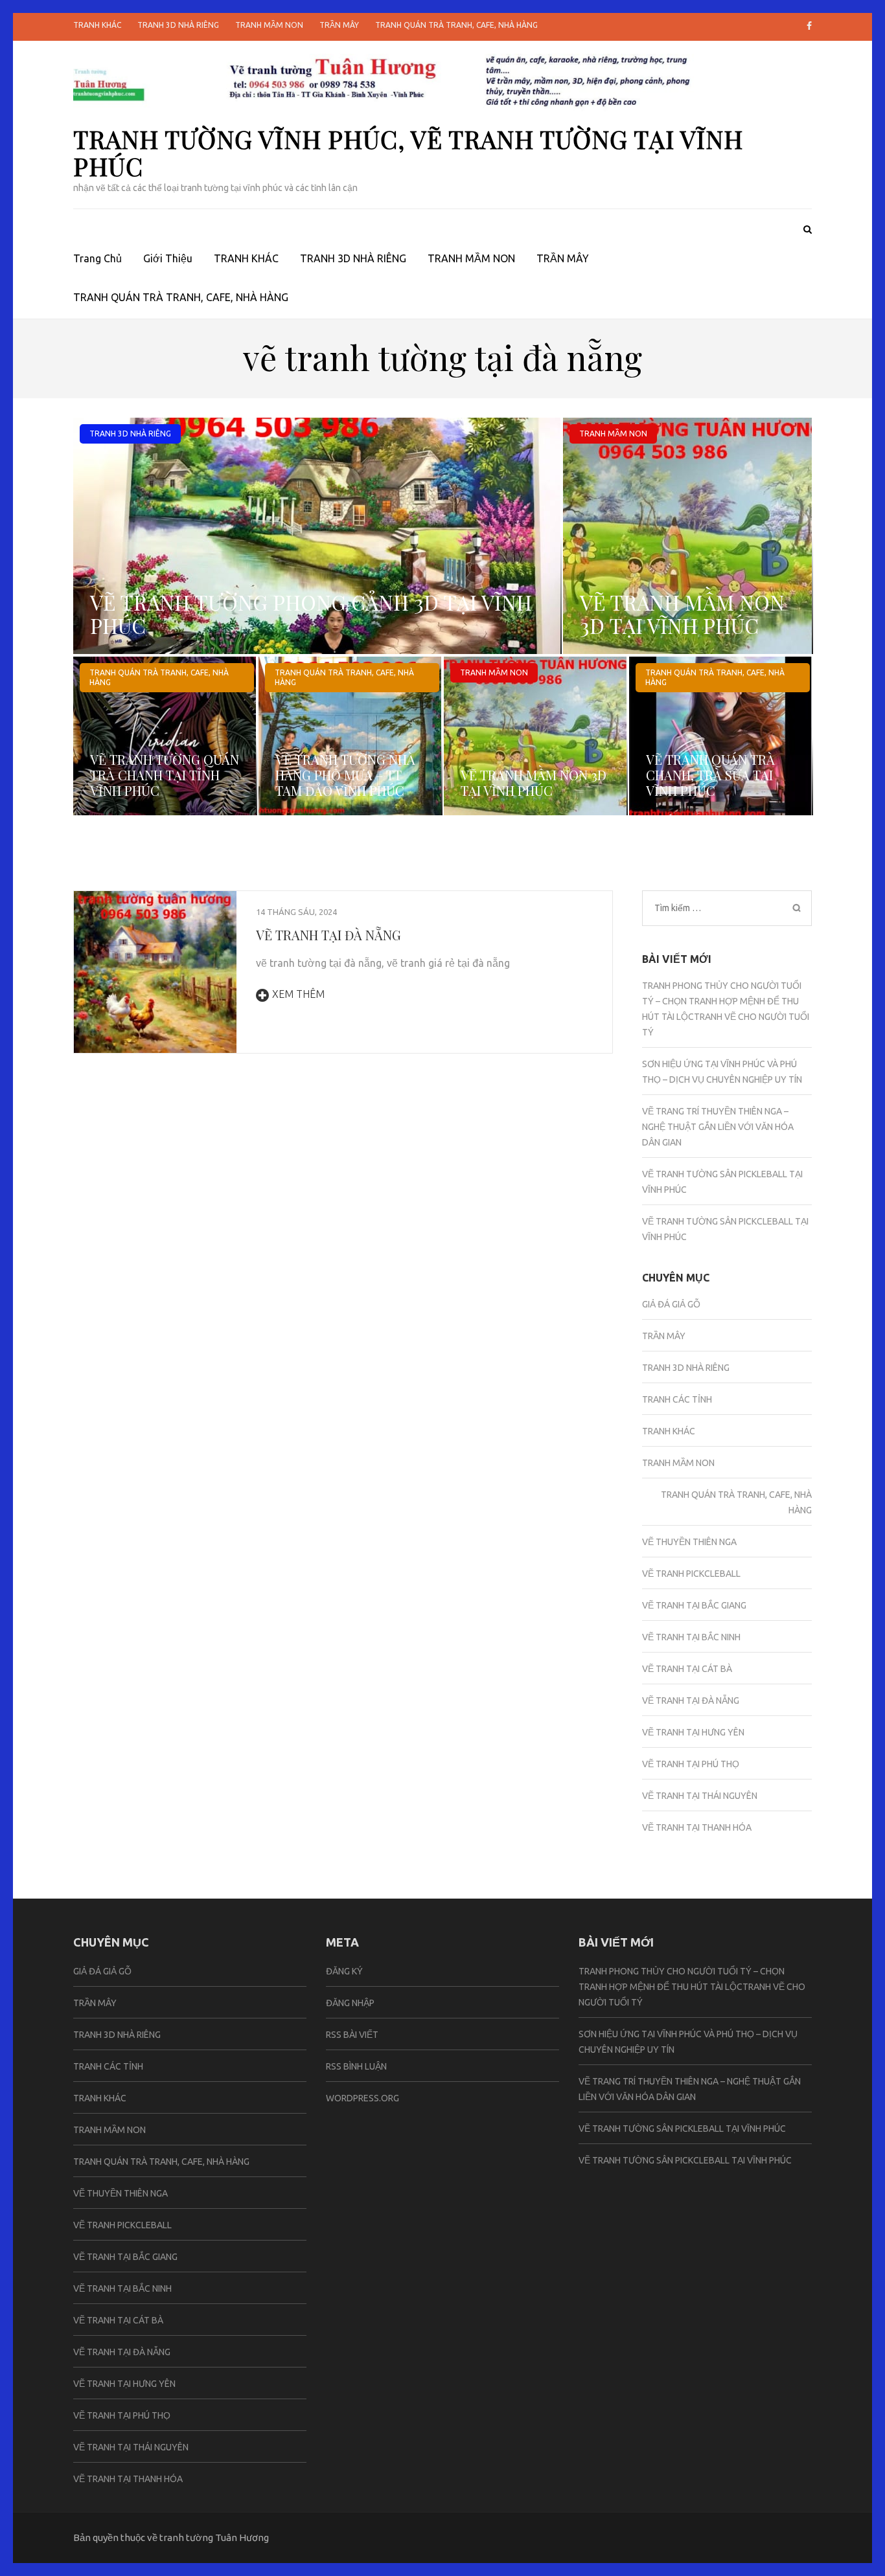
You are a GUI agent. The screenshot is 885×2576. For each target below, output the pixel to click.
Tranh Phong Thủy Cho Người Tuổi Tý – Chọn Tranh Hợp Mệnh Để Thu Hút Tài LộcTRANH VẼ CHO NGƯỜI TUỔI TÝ (692, 1987)
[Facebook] (809, 26)
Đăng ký (344, 1971)
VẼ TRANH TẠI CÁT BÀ (687, 1669)
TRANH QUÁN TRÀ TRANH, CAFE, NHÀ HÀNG (456, 25)
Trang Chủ (98, 258)
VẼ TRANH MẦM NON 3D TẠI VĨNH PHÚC (682, 614)
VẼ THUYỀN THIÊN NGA (689, 1542)
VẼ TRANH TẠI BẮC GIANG (694, 1605)
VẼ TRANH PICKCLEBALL (691, 1574)
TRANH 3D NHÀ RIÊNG (178, 25)
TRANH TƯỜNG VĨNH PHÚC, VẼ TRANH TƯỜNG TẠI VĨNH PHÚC (408, 153)
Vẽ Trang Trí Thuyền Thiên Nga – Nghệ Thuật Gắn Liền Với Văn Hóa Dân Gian (718, 1127)
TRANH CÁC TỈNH (677, 1399)
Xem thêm (298, 994)
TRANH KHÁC (97, 25)
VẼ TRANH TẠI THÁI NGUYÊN (700, 1796)
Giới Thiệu (168, 258)
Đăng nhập (350, 2003)
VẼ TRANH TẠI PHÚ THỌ (691, 1764)
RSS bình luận (356, 2066)
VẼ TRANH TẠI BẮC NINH (691, 1637)
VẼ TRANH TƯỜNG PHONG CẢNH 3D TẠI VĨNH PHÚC (311, 614)
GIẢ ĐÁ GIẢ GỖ (671, 1304)
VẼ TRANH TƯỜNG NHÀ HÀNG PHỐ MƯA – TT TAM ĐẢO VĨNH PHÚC (345, 775)
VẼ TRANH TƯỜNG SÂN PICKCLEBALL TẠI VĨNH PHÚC (685, 2160)
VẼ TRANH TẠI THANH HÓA (697, 1827)
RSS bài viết (352, 2035)
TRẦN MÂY (339, 25)
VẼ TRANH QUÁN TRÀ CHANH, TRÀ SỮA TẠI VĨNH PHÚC (710, 775)
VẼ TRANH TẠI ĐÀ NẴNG (328, 935)
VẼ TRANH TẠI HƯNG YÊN (693, 1732)
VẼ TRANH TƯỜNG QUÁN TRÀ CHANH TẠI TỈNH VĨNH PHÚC (165, 775)
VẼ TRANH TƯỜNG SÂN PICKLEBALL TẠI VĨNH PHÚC (682, 2129)
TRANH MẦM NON (269, 25)
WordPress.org (362, 2098)
